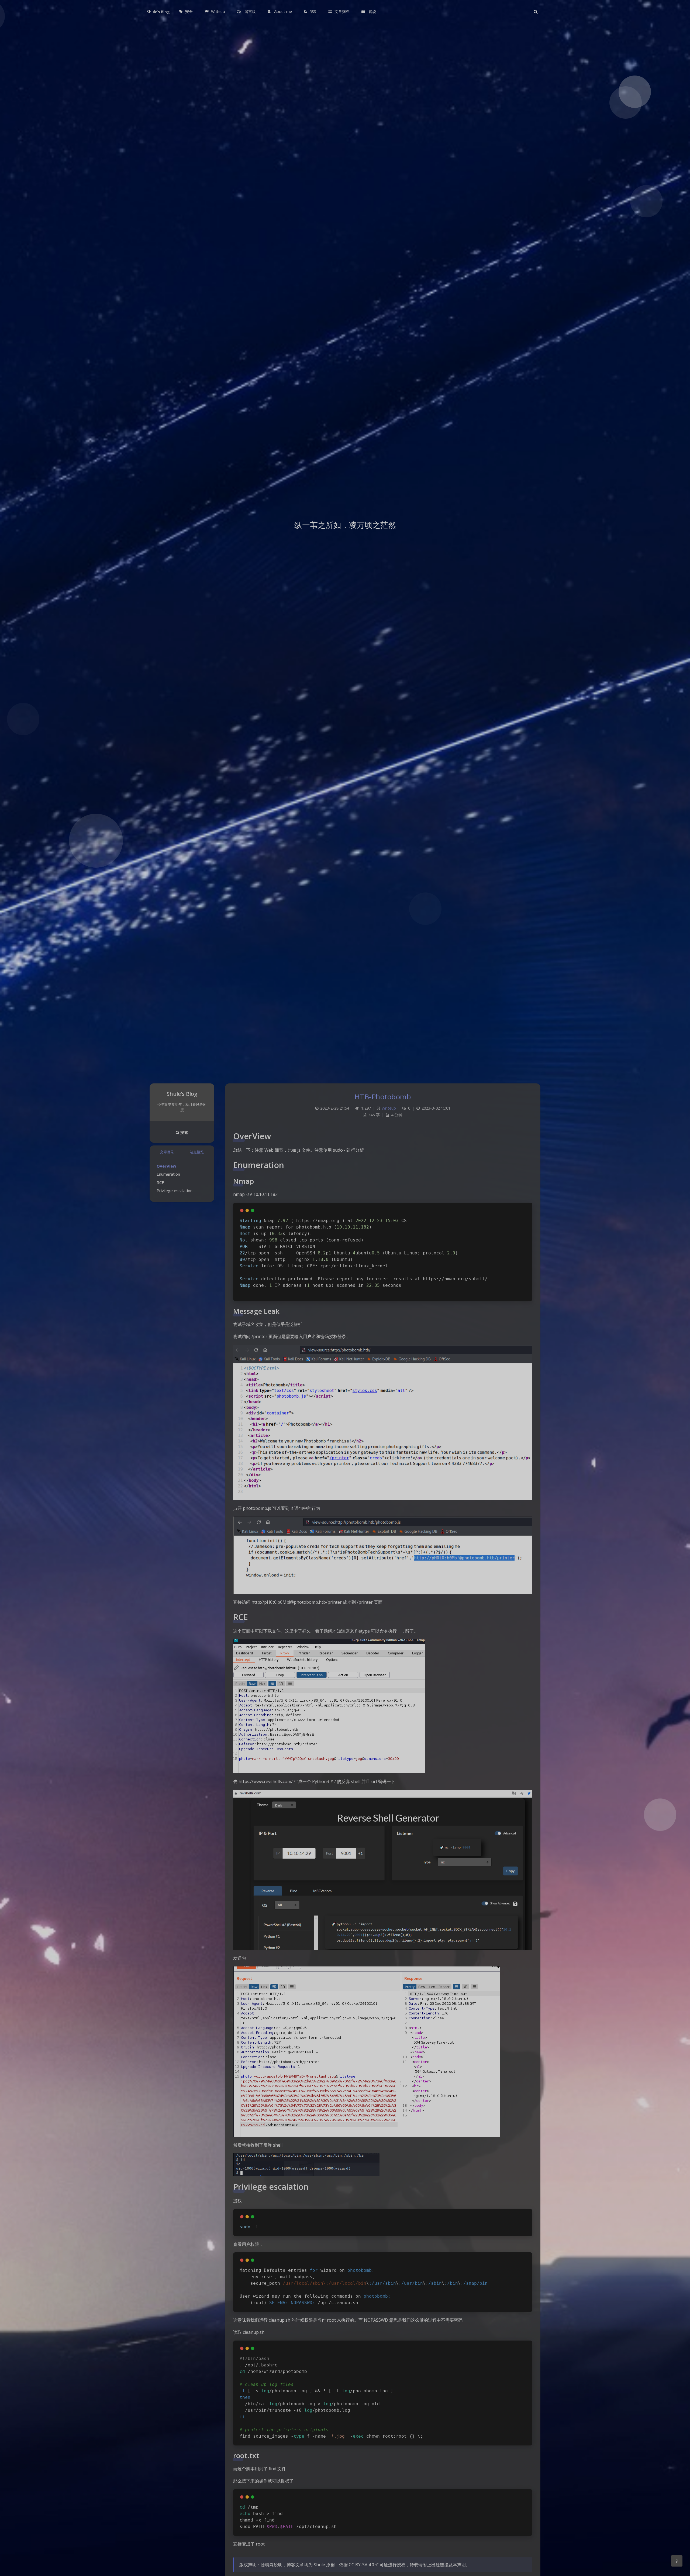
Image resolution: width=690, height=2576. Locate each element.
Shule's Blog (158, 12)
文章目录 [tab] (167, 1152)
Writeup (389, 1108)
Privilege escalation (175, 1190)
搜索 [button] (184, 1132)
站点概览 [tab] (197, 1152)
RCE (160, 1182)
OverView (166, 1166)
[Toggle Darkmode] (677, 2561)
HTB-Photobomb (383, 1097)
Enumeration (168, 1174)
